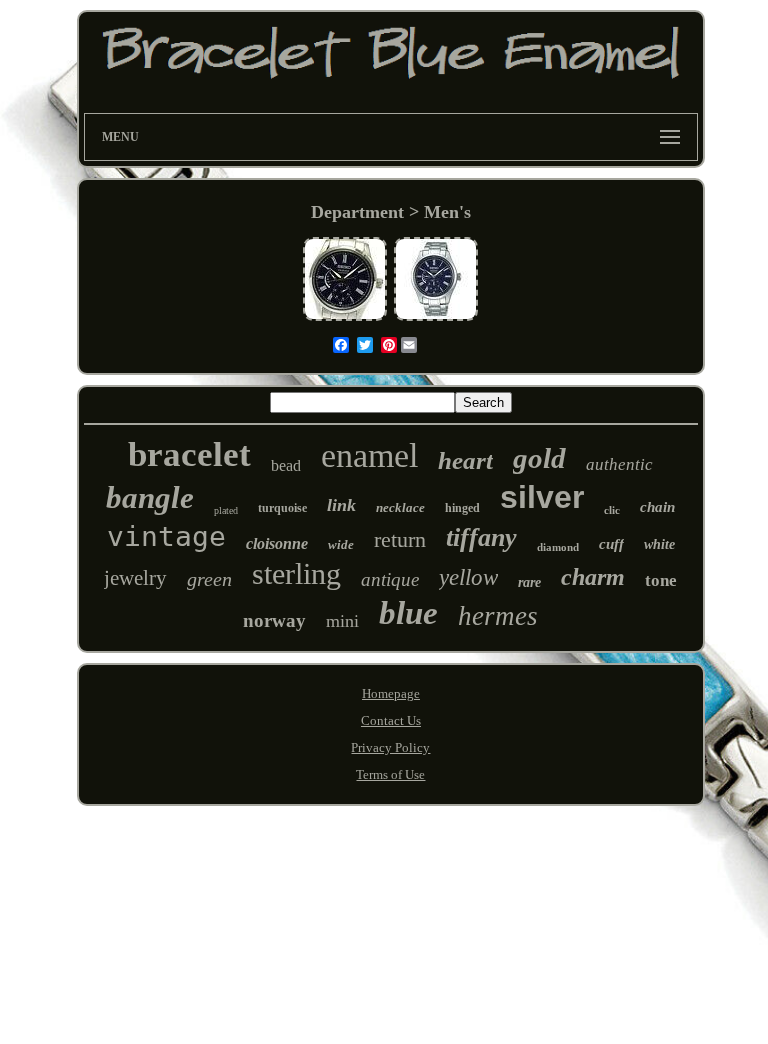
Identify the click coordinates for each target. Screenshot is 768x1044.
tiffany (481, 537)
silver (542, 497)
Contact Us (391, 720)
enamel (369, 455)
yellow (468, 577)
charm (593, 577)
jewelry (135, 578)
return (400, 539)
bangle (150, 497)
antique (390, 579)
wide (341, 544)
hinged (462, 508)
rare (529, 582)
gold (539, 458)
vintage (166, 536)
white (659, 544)
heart (465, 460)
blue (408, 613)
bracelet (189, 454)
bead (286, 465)
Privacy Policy (390, 747)
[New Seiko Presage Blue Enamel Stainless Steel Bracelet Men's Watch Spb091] (436, 318)
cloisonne (277, 543)
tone (661, 580)
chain (657, 507)
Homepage (391, 693)
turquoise (282, 508)
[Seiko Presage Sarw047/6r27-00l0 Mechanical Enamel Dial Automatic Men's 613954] (345, 318)
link (341, 505)
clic (612, 510)
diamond (558, 547)
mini (342, 621)
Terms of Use (390, 774)
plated (226, 510)
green (209, 579)
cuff (611, 544)
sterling (296, 573)
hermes (498, 616)
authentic (619, 464)
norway (274, 620)
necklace (400, 507)
